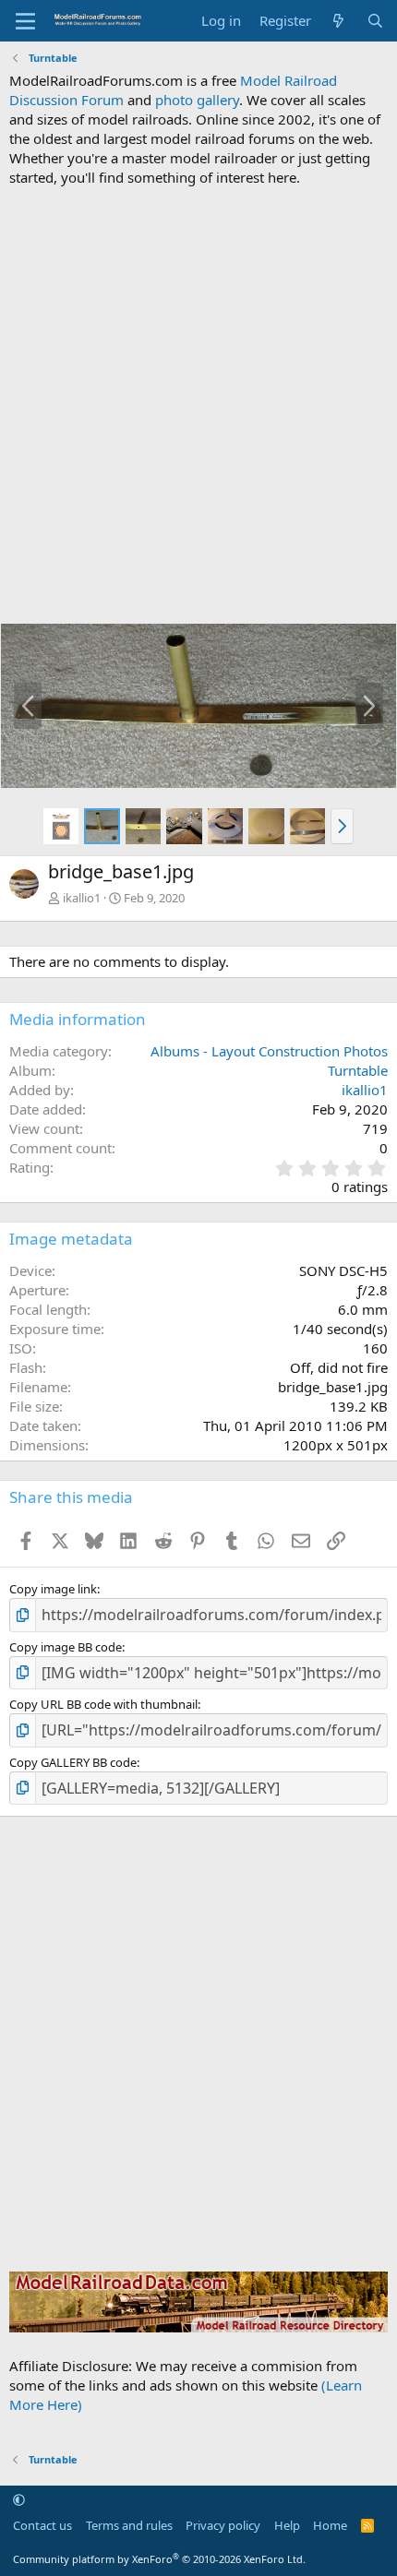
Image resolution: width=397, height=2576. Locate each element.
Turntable (358, 1070)
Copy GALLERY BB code (73, 1762)
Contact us (42, 2525)
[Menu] (25, 21)
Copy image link (53, 1589)
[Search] (375, 21)
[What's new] (338, 21)
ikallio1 (82, 898)
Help (287, 2525)
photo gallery (197, 100)
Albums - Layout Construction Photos (269, 1051)
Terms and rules (129, 2525)
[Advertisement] (198, 405)
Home (330, 2525)
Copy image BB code (66, 1647)
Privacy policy (223, 2525)
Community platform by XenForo (159, 2559)
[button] (342, 826)
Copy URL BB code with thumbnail (103, 1704)
